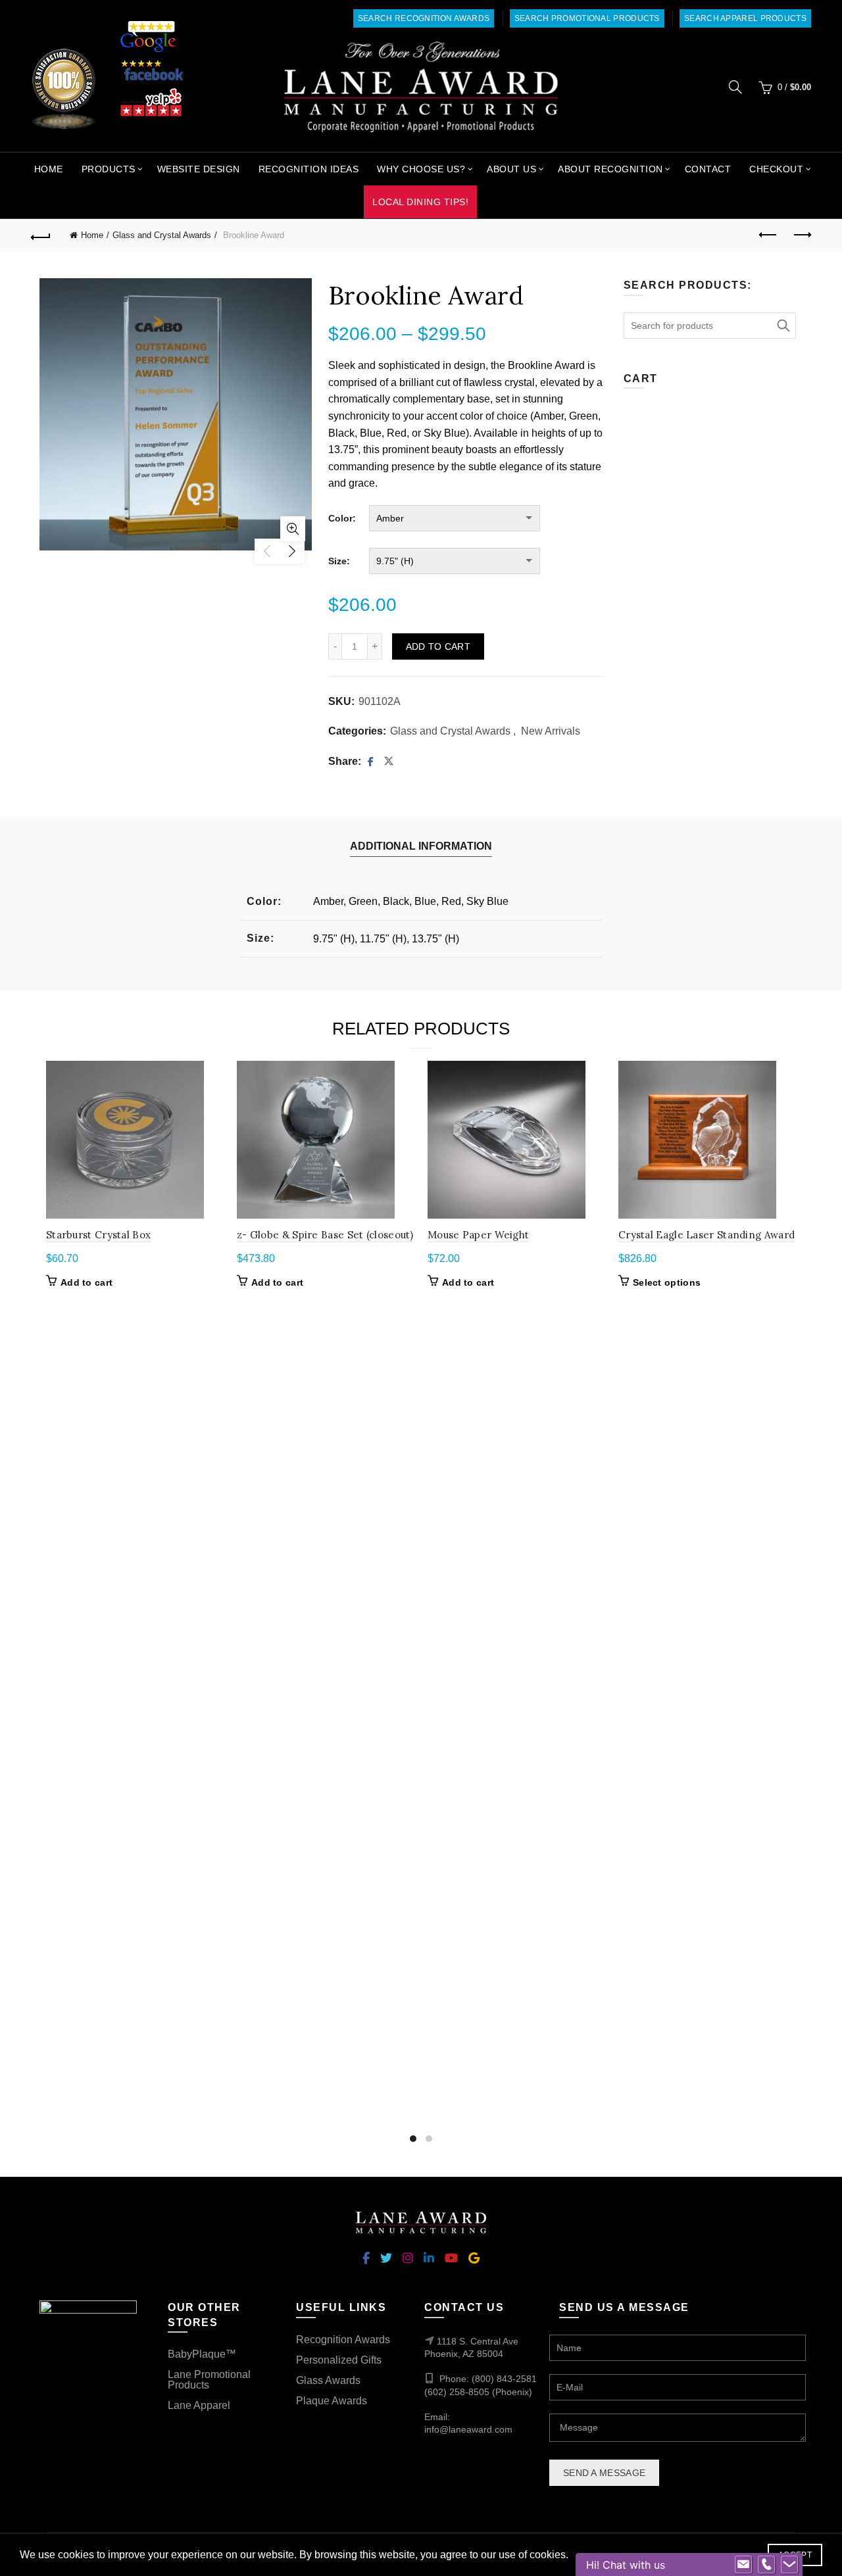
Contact (708, 169)
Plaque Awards (332, 2401)
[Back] (41, 235)
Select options (667, 1282)
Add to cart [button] (87, 1282)
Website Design (199, 169)
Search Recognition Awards (424, 18)
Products (109, 169)
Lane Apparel (199, 2405)
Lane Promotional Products (209, 2380)
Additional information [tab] (421, 846)
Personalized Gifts (339, 2360)
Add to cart (438, 646)
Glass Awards (328, 2380)
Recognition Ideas (309, 169)
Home (49, 169)
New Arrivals (551, 731)
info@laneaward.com (468, 2429)
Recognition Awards (343, 2340)
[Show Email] (743, 2565)
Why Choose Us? (421, 169)
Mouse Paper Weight (478, 1235)
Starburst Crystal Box (98, 1235)
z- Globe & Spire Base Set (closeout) (325, 1235)
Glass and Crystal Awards (162, 235)
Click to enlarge (293, 529)
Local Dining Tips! (420, 202)
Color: (342, 518)
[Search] (735, 87)
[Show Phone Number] (766, 2565)
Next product (801, 235)
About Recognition (610, 169)
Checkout (776, 169)
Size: (339, 561)
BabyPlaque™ (202, 2354)
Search (783, 326)
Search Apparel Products (745, 18)
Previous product (768, 235)
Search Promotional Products (587, 18)
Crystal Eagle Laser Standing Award (706, 1235)
